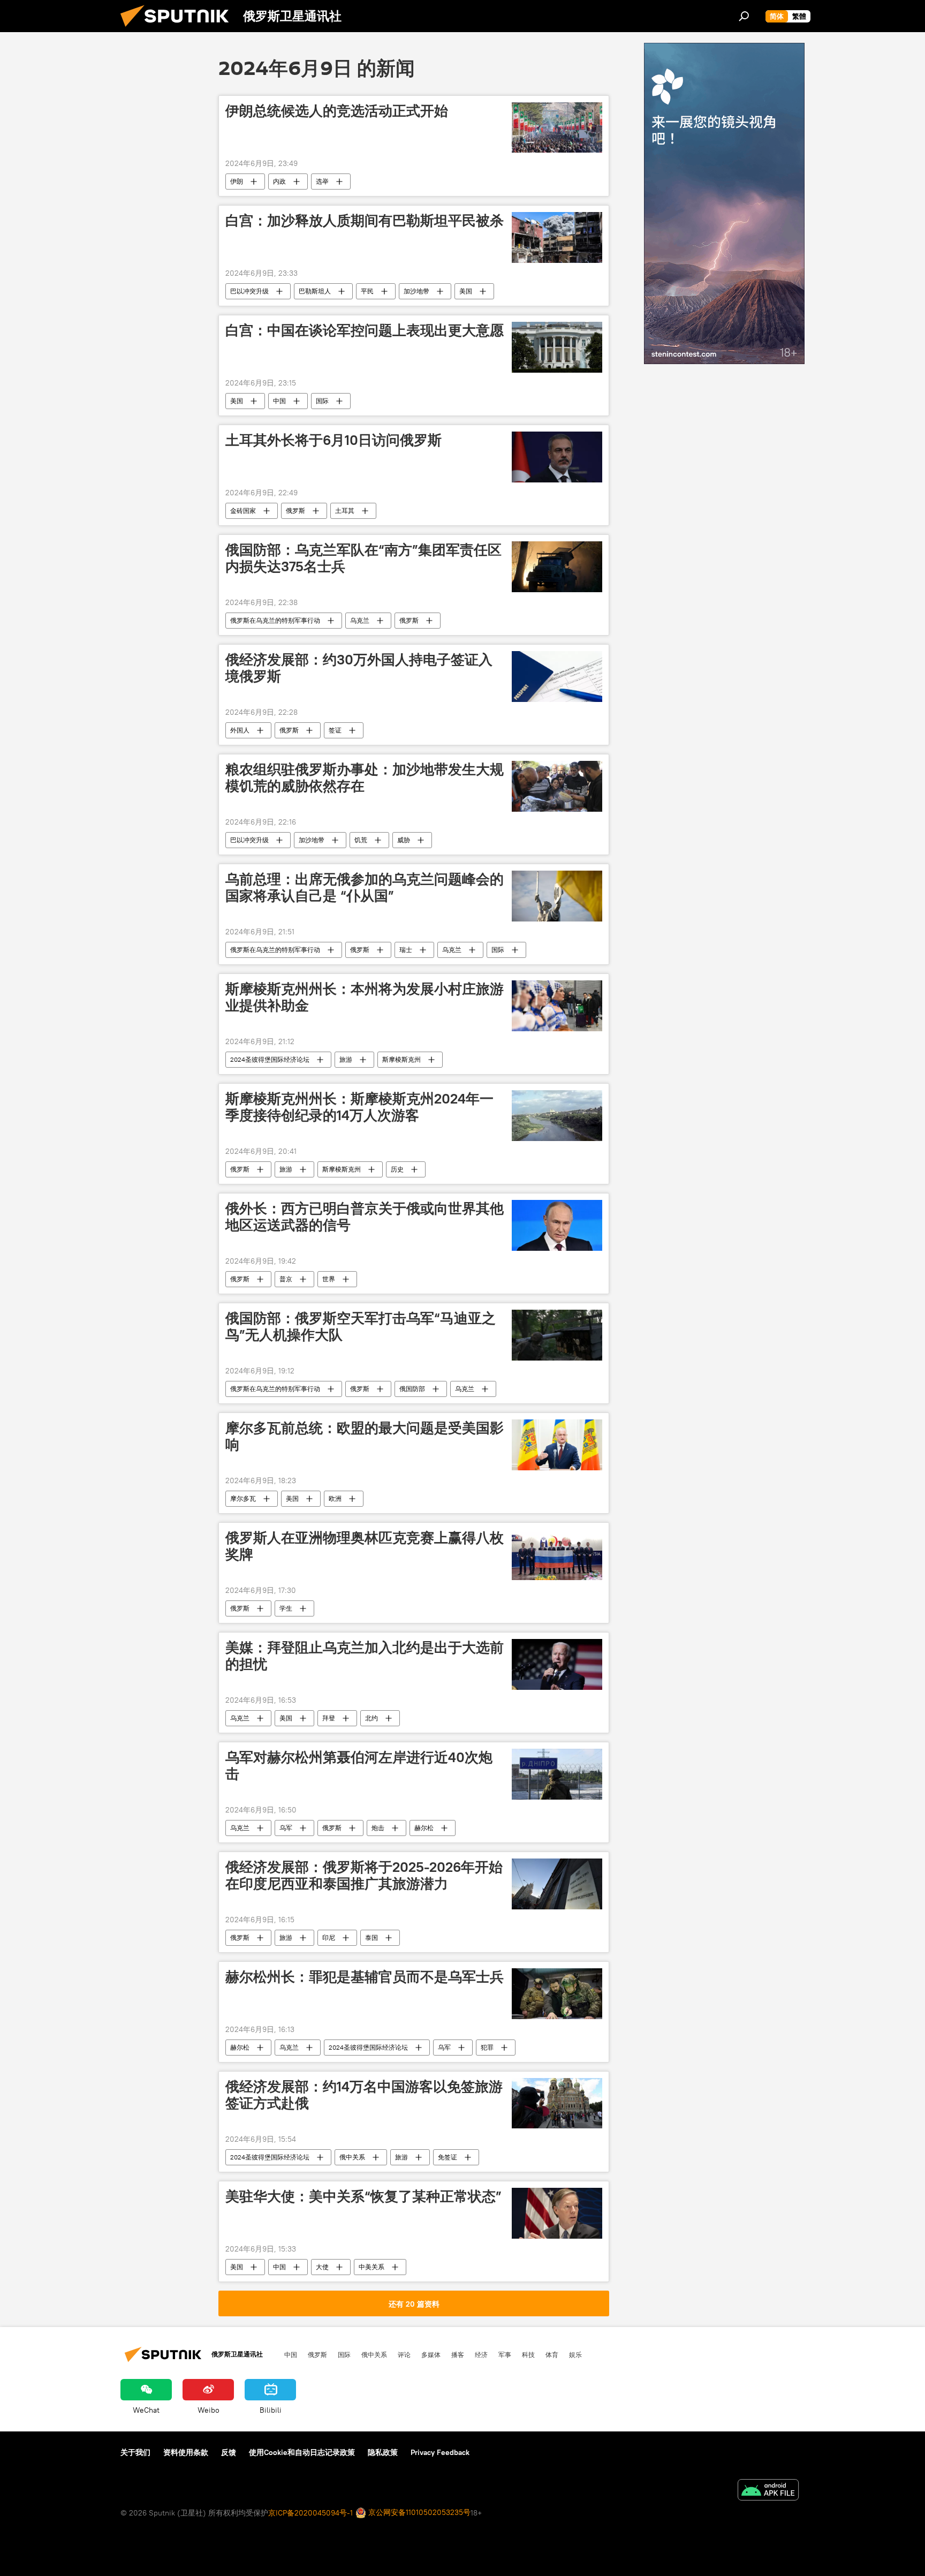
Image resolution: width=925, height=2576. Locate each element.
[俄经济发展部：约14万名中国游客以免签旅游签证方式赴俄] (557, 2103)
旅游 (346, 1059)
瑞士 (406, 950)
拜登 (329, 1718)
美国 (466, 291)
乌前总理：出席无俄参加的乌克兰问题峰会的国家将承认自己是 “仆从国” (365, 887)
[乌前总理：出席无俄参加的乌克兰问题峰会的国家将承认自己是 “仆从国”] (557, 896)
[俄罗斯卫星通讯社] (179, 29)
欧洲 (335, 1498)
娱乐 (575, 2354)
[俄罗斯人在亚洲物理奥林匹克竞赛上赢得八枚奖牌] (557, 1555)
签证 (335, 730)
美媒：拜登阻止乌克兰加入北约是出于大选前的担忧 (365, 1656)
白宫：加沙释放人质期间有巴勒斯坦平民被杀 (365, 221)
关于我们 (135, 2452)
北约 (371, 1718)
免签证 (448, 2157)
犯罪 (487, 2047)
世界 (329, 1279)
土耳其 (345, 511)
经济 (481, 2354)
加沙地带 (416, 291)
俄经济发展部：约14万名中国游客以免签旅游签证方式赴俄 (364, 2095)
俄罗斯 (295, 511)
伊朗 (237, 181)
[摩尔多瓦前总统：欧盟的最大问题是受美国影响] (557, 1445)
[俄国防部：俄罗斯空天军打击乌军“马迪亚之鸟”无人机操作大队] (557, 1335)
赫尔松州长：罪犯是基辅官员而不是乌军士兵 (365, 1977)
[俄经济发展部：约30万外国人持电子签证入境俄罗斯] (557, 677)
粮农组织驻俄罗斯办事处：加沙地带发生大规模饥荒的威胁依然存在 (365, 778)
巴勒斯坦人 (315, 291)
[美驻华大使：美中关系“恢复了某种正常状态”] (557, 2213)
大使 (322, 2267)
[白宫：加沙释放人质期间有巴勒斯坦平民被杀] (557, 237)
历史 (397, 1169)
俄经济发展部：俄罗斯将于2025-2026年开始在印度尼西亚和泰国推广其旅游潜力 (364, 1875)
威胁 (404, 840)
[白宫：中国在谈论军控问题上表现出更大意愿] (557, 347)
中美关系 (371, 2267)
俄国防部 (412, 1389)
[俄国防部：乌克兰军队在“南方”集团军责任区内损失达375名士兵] (557, 567)
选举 (322, 181)
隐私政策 (383, 2452)
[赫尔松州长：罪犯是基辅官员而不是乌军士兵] (557, 1994)
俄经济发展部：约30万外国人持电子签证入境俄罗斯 (359, 668)
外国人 (240, 730)
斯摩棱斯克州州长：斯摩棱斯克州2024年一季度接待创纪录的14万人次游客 (359, 1107)
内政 (279, 181)
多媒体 (431, 2354)
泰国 (371, 1937)
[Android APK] (768, 2491)
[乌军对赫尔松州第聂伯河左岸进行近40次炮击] (557, 1774)
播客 (458, 2354)
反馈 (229, 2452)
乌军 (286, 1828)
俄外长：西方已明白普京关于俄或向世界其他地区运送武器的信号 (365, 1217)
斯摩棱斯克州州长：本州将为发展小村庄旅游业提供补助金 (365, 997)
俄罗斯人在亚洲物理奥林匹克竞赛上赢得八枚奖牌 (365, 1546)
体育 (552, 2354)
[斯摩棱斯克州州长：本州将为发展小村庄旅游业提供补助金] (557, 1006)
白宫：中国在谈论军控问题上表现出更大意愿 (365, 330)
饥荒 (361, 840)
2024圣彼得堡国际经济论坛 (270, 1059)
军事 (505, 2354)
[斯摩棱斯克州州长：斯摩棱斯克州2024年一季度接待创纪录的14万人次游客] (557, 1116)
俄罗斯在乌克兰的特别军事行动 (275, 620)
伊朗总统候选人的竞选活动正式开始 (337, 111)
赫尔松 (424, 1828)
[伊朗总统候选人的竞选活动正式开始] (557, 128)
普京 (286, 1279)
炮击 (378, 1828)
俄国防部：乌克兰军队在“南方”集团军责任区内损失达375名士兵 (363, 558)
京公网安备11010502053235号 (418, 2512)
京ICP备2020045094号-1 (310, 2513)
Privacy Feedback (440, 2452)
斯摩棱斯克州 (401, 1059)
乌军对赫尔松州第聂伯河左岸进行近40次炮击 (359, 1766)
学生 (286, 1608)
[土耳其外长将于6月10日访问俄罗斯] (557, 457)
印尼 (329, 1937)
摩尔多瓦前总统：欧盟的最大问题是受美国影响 (365, 1436)
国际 (322, 401)
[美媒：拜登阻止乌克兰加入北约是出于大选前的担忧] (557, 1664)
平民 (367, 291)
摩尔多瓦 (243, 1498)
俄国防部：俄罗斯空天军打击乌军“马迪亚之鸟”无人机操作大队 (361, 1327)
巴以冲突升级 (249, 291)
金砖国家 (243, 511)
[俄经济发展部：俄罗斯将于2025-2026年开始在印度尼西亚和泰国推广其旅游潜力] (557, 1884)
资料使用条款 (186, 2452)
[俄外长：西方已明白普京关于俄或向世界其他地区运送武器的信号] (557, 1225)
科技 (528, 2354)
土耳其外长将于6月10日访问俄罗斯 (333, 440)
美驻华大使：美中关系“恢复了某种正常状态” (363, 2196)
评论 (404, 2354)
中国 (279, 401)
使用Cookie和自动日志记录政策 (302, 2452)
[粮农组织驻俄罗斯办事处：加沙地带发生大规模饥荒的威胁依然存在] (557, 786)
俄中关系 (352, 2157)
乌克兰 (360, 620)
